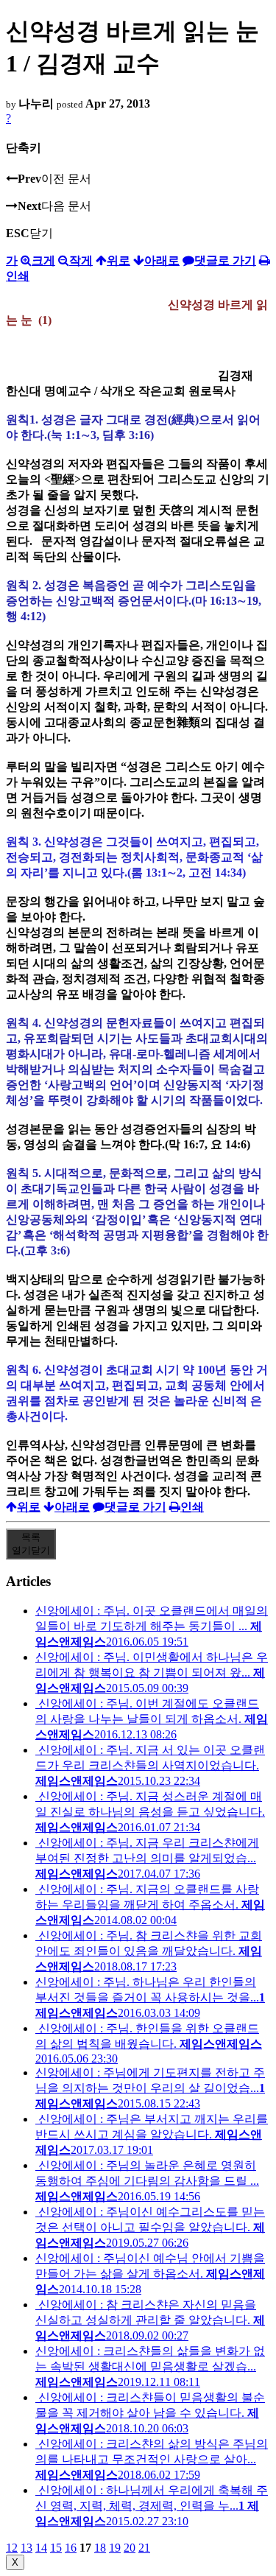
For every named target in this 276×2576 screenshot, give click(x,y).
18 (100, 2548)
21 (144, 2548)
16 (71, 2548)
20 (130, 2548)
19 (115, 2548)
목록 (31, 1544)
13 (26, 2548)
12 (12, 2548)
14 (41, 2548)
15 (56, 2548)
